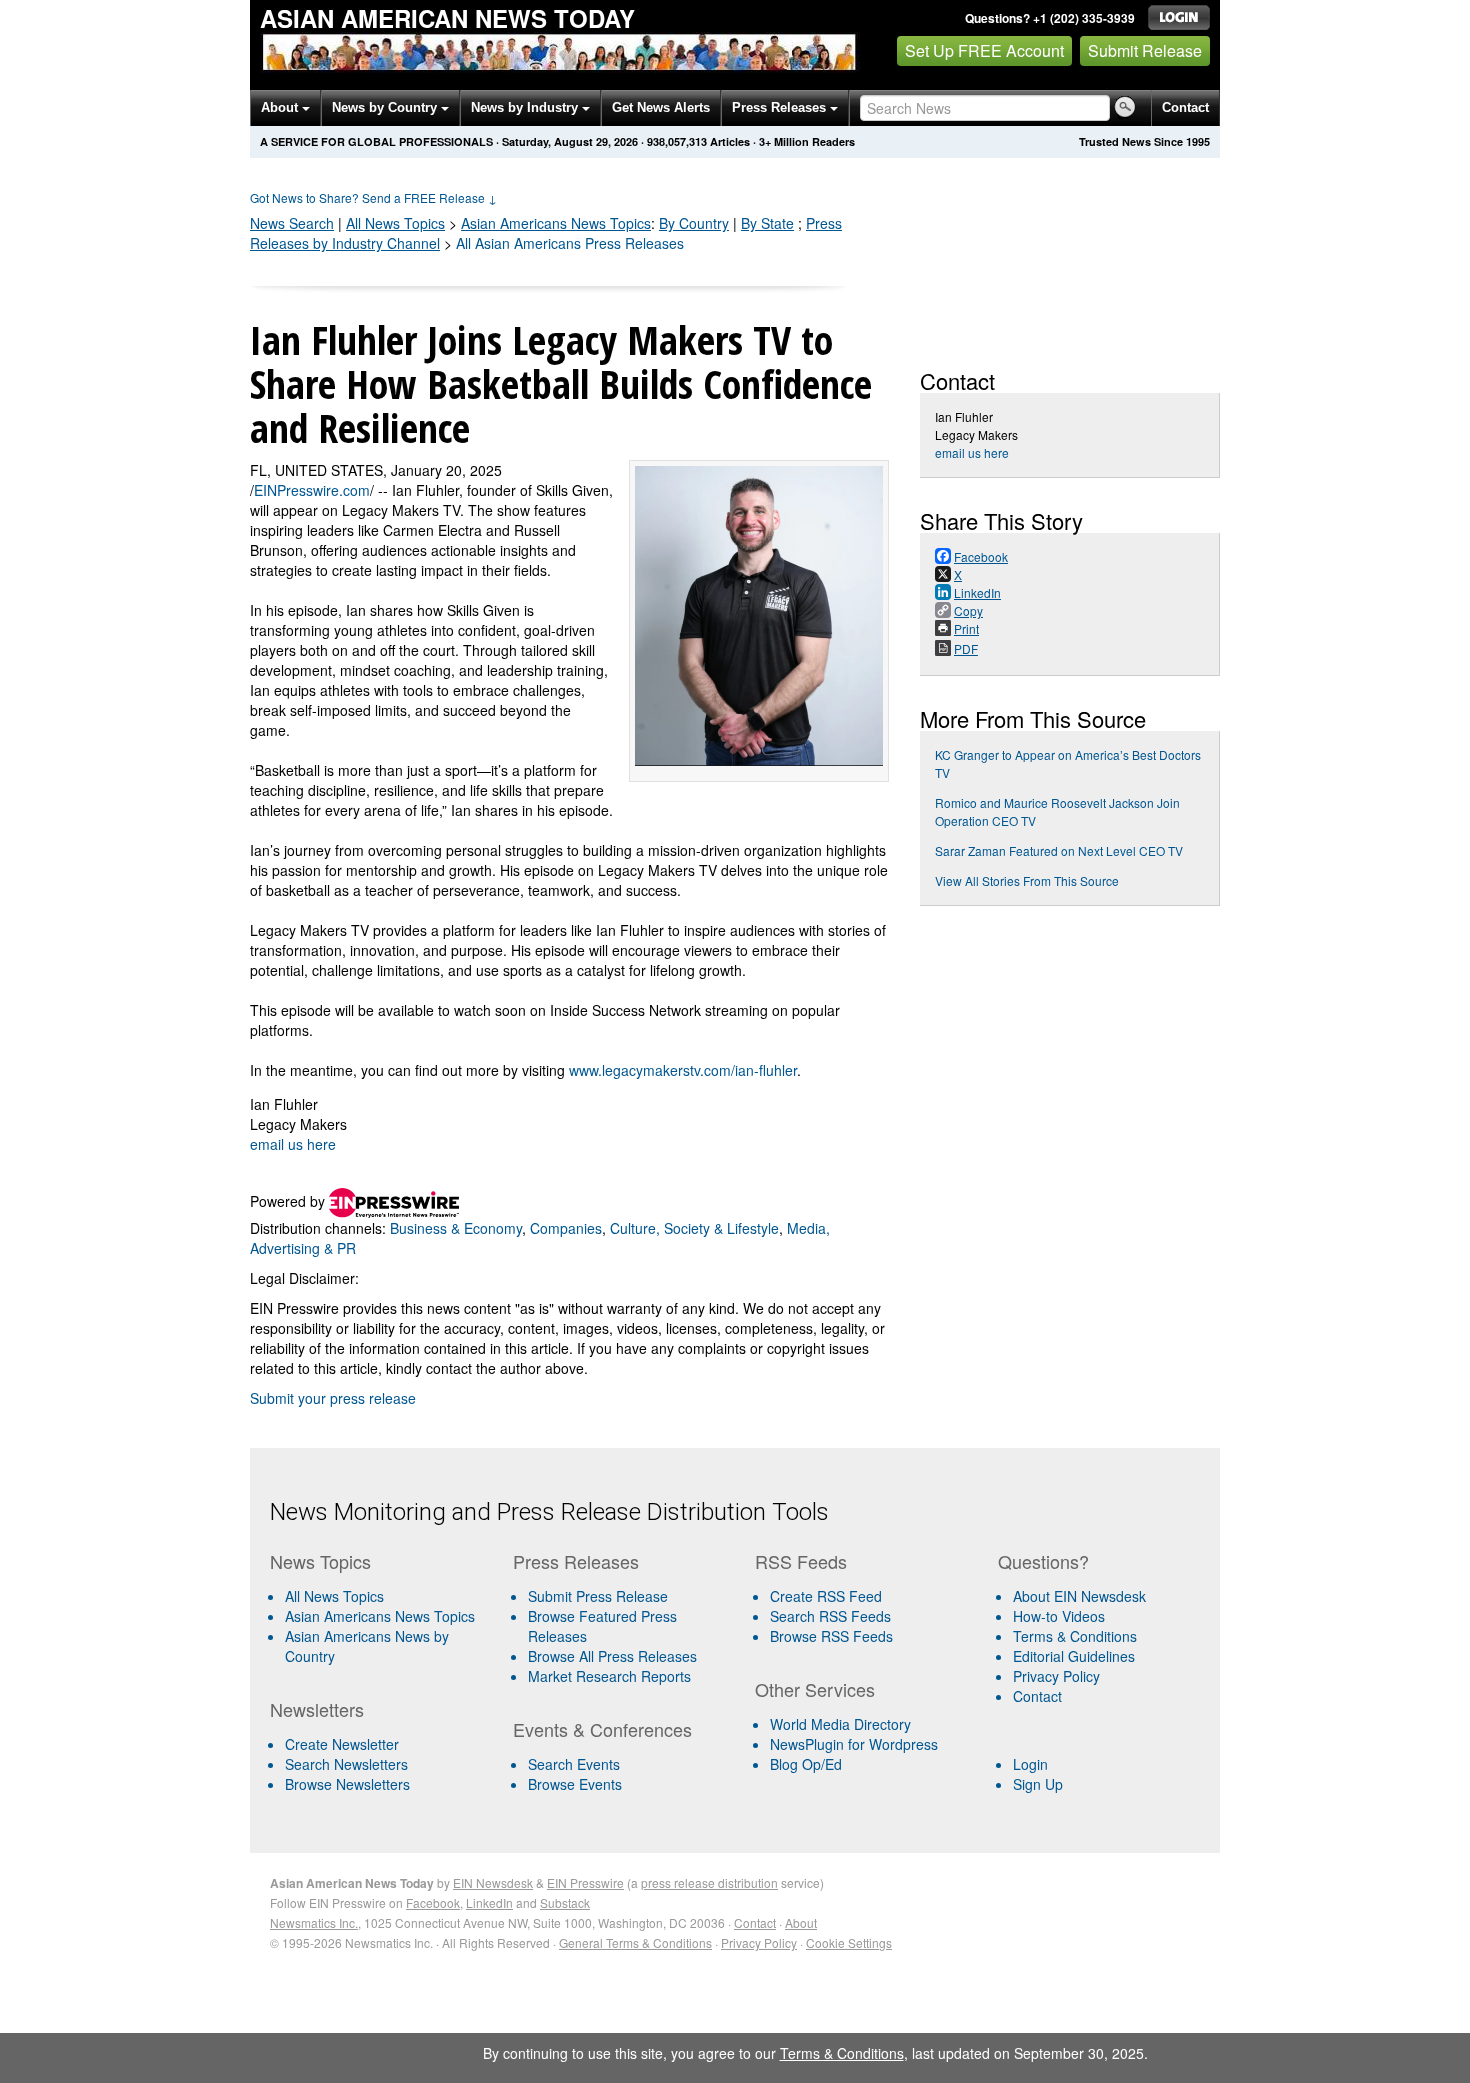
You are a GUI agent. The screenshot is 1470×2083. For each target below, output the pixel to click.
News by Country (386, 107)
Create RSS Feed (826, 1596)
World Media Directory (840, 1724)
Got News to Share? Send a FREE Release (373, 197)
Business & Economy (456, 1228)
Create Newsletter (342, 1744)
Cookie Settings (849, 1942)
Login (1030, 1764)
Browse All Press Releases (612, 1656)
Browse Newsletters (347, 1784)
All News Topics (395, 223)
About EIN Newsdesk (1079, 1596)
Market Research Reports (609, 1676)
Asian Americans (556, 223)
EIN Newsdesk (493, 1882)
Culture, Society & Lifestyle (694, 1228)
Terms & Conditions (1075, 1636)
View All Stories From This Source (1027, 880)
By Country (694, 223)
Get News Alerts (661, 107)
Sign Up (1038, 1784)
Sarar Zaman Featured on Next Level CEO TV (1059, 850)
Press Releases (781, 107)
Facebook (433, 1902)
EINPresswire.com (312, 490)
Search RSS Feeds (830, 1616)
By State (767, 223)
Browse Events (575, 1784)
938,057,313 (677, 141)
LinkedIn (489, 1902)
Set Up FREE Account (984, 50)
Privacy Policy (1056, 1676)
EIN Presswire (585, 1882)
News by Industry (526, 107)
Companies (566, 1228)
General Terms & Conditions (635, 1942)
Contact (1185, 107)
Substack (565, 1902)
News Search (292, 223)
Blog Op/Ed (806, 1764)
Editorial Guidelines (1074, 1656)
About (281, 107)
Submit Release (1145, 50)
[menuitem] (383, 1616)
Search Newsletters (346, 1764)
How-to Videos (1059, 1616)
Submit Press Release (598, 1596)
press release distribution (709, 1882)
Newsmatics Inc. (314, 1922)
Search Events (574, 1764)
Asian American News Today (447, 18)
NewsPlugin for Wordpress (854, 1744)
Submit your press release (333, 1398)
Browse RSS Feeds (831, 1636)
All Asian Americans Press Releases (570, 243)
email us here (293, 1144)
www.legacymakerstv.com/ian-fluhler (683, 1070)
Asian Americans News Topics (380, 1616)
